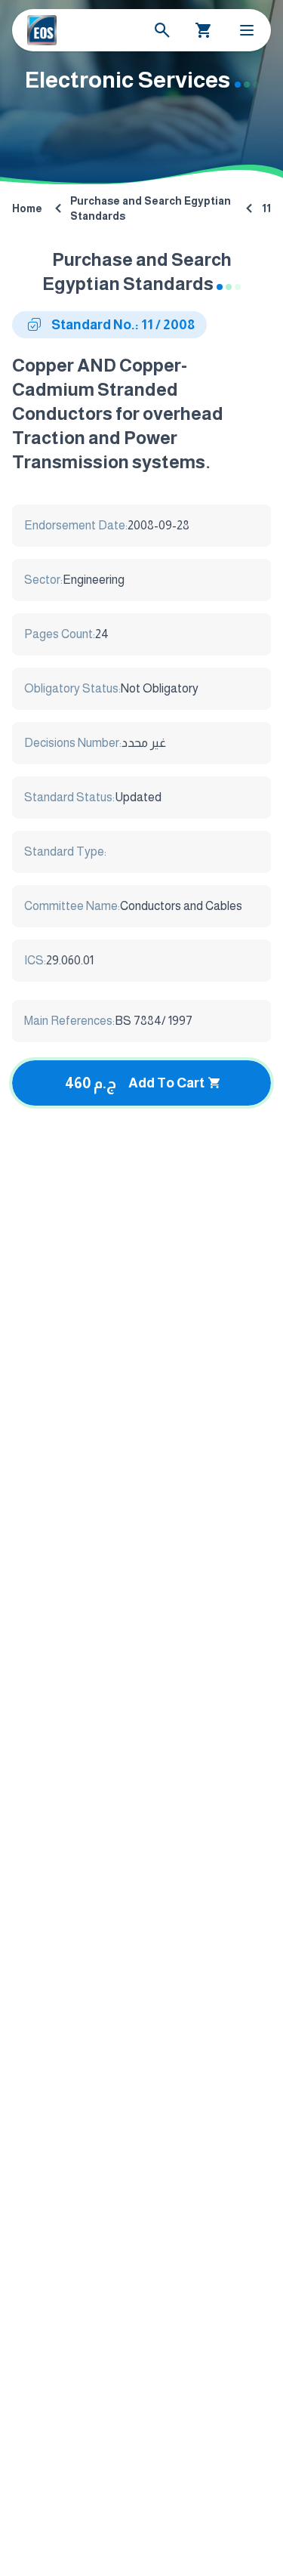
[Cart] (204, 30)
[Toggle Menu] (247, 30)
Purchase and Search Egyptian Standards (151, 208)
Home (27, 208)
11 (266, 208)
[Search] (162, 30)
